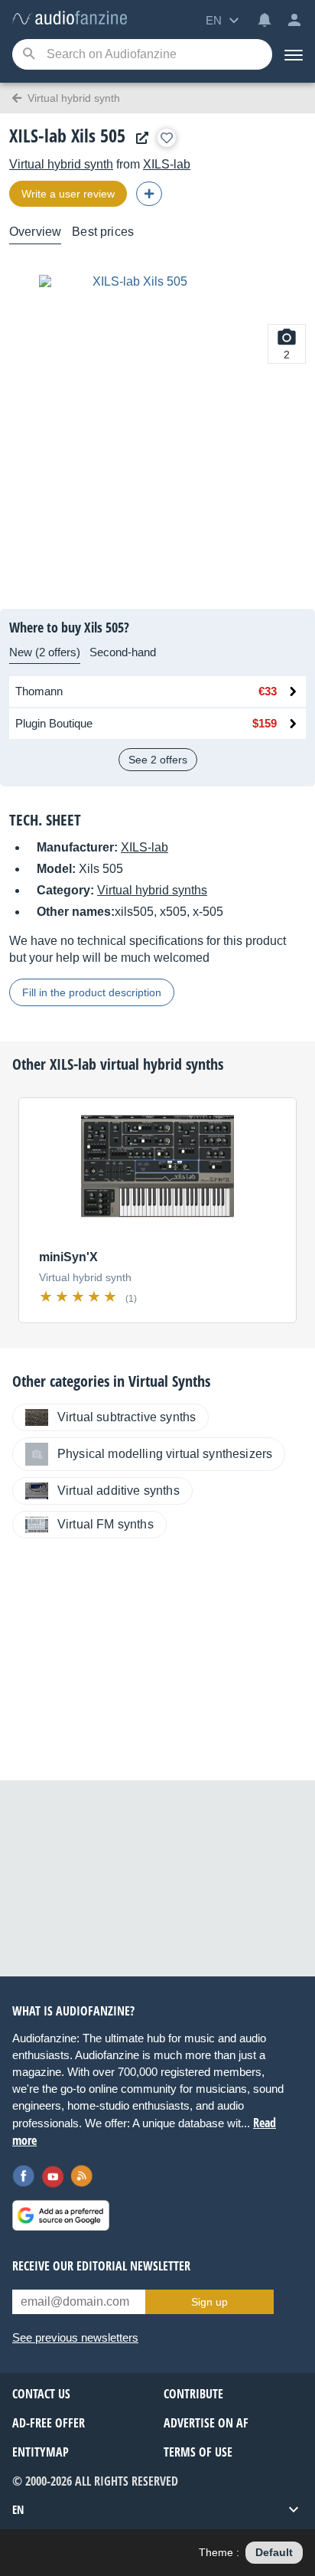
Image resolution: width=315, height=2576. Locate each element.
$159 (265, 723)
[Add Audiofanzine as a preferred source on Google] (61, 2215)
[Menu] (294, 54)
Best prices (103, 232)
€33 (268, 691)
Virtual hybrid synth (61, 164)
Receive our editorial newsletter (101, 2266)
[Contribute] (149, 194)
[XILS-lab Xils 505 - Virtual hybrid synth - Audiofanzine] (70, 19)
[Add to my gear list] (167, 138)
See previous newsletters (75, 2337)
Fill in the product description (92, 992)
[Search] (29, 55)
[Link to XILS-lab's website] (138, 138)
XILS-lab (167, 164)
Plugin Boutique (54, 723)
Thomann (39, 691)
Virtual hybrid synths (152, 890)
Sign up (209, 2302)
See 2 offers (158, 760)
